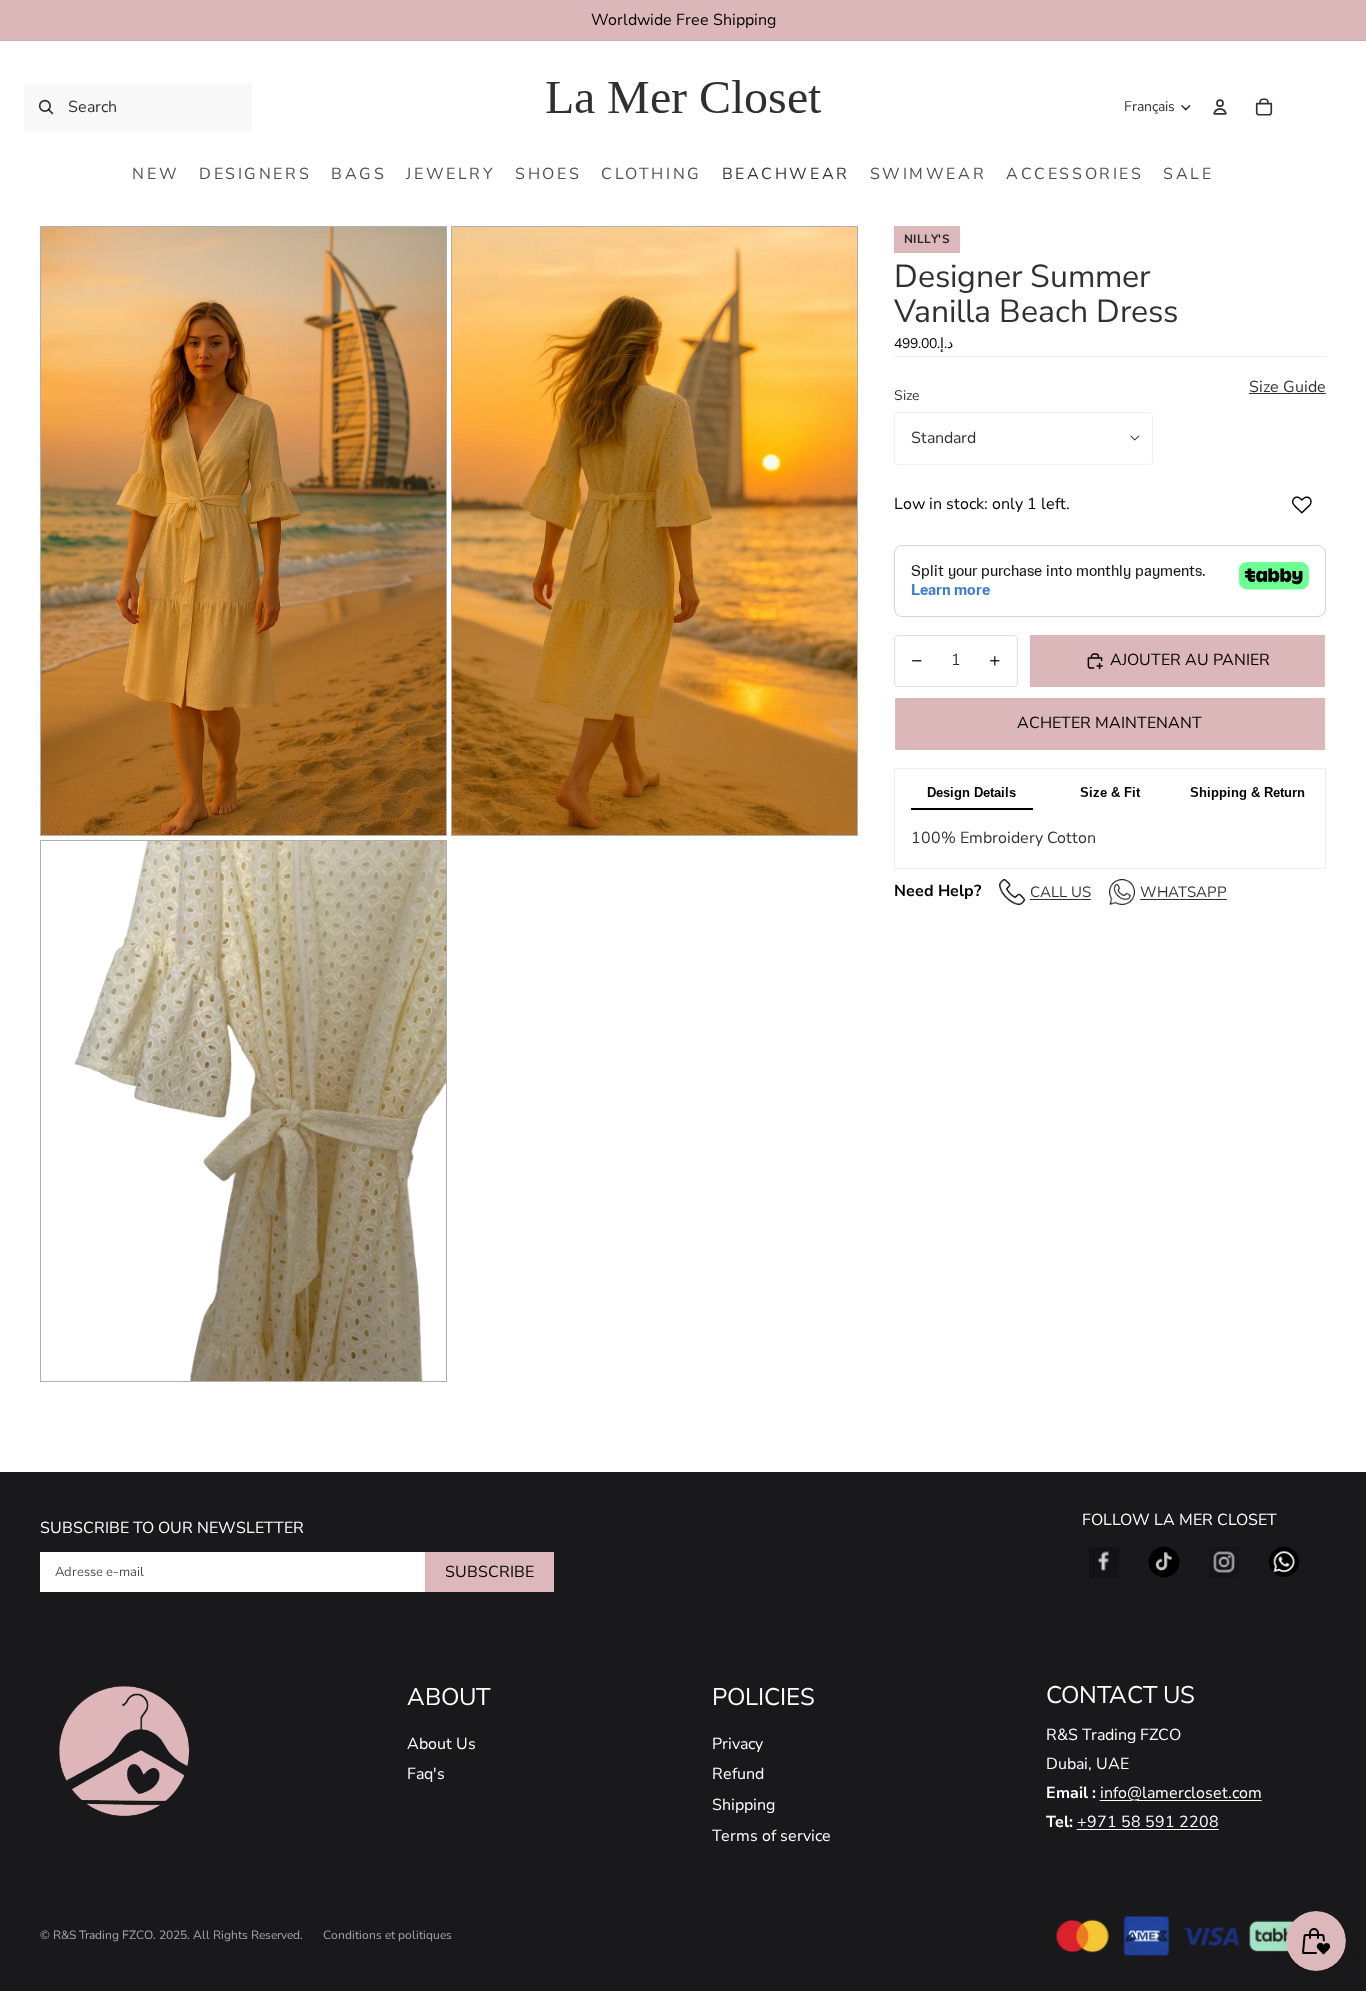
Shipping (743, 1805)
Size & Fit (1110, 792)
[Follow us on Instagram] (1224, 1562)
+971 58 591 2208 (1148, 1822)
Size (906, 395)
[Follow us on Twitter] (1164, 1562)
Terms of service (771, 1836)
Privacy (737, 1744)
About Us (441, 1744)
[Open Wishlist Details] (1306, 107)
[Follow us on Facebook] (1104, 1562)
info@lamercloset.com (1181, 1793)
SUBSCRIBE (489, 1572)
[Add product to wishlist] (1302, 505)
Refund (738, 1774)
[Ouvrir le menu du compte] (1220, 107)
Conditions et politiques (387, 1935)
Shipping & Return (1247, 792)
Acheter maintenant (1109, 723)
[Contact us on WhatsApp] (1284, 1562)
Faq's (426, 1774)
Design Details (971, 792)
